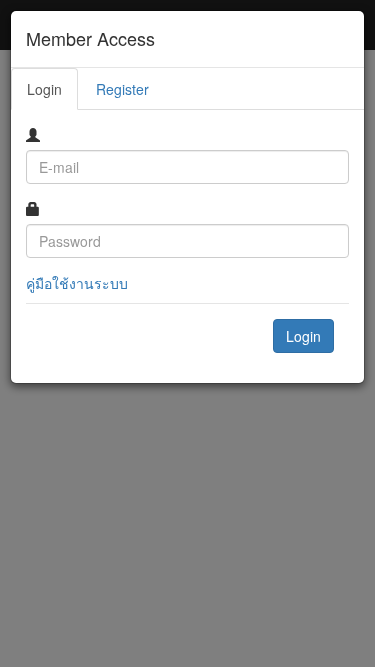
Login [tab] (44, 89)
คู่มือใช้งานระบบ (77, 283)
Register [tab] (122, 89)
